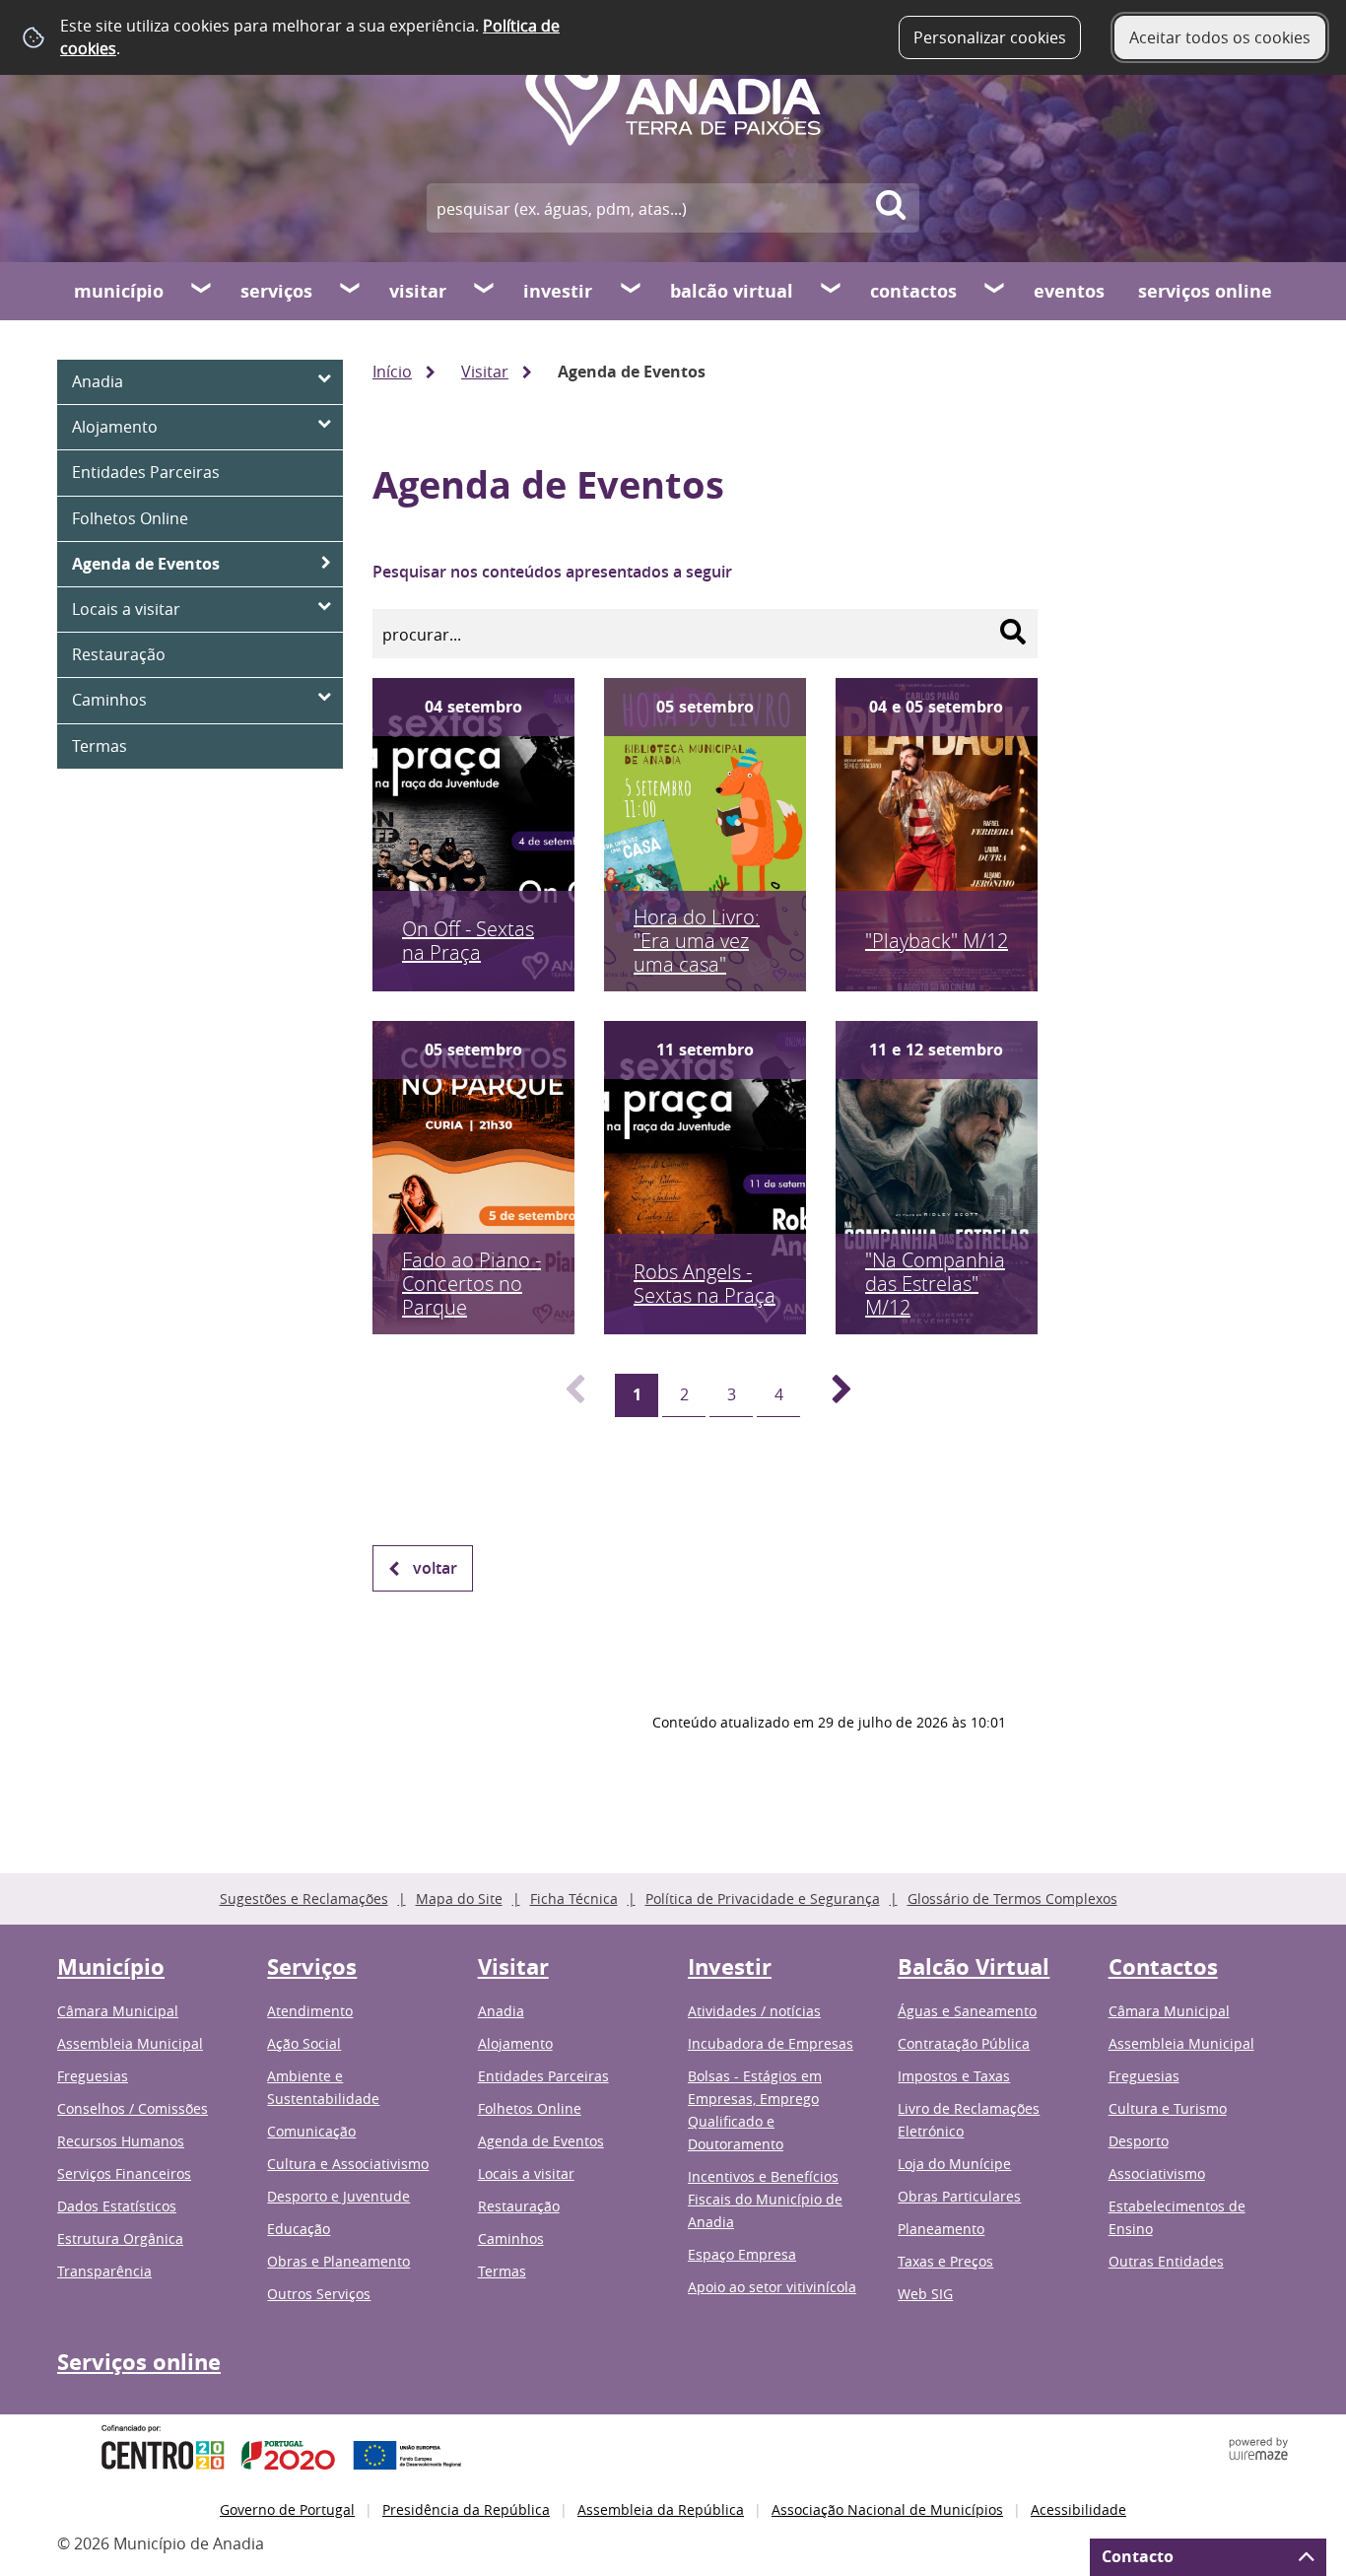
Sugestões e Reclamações (304, 1898)
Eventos (1069, 291)
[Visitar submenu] (485, 291)
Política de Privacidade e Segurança (763, 1898)
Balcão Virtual (732, 291)
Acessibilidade (1078, 2509)
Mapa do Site (459, 1898)
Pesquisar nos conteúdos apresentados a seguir (552, 572)
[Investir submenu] (632, 291)
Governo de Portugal (287, 2509)
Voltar (435, 1568)
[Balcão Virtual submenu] (832, 291)
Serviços (276, 291)
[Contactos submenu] (995, 291)
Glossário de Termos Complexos (1012, 1898)
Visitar (418, 291)
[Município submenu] (202, 291)
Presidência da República (466, 2509)
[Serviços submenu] (351, 291)
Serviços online (1205, 291)
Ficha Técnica (574, 1898)
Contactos (913, 291)
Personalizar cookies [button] (990, 37)
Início (392, 372)
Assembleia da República (661, 2509)
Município (119, 291)
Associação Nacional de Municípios (887, 2509)
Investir (558, 291)
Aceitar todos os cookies (1220, 37)
